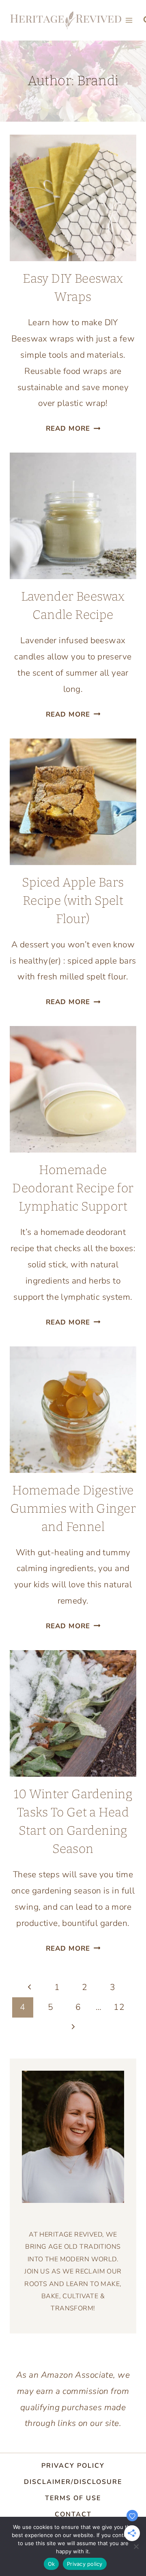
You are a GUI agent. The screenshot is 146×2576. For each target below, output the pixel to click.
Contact (73, 2514)
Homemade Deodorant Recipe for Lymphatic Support (73, 1188)
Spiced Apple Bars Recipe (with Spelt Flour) (73, 901)
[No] (136, 2546)
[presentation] (73, 198)
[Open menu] (129, 20)
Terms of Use (73, 2498)
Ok (52, 2564)
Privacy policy (85, 2564)
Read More (73, 428)
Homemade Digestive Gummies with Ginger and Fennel (73, 1509)
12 (119, 2007)
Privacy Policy (73, 2466)
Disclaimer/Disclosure (73, 2482)
